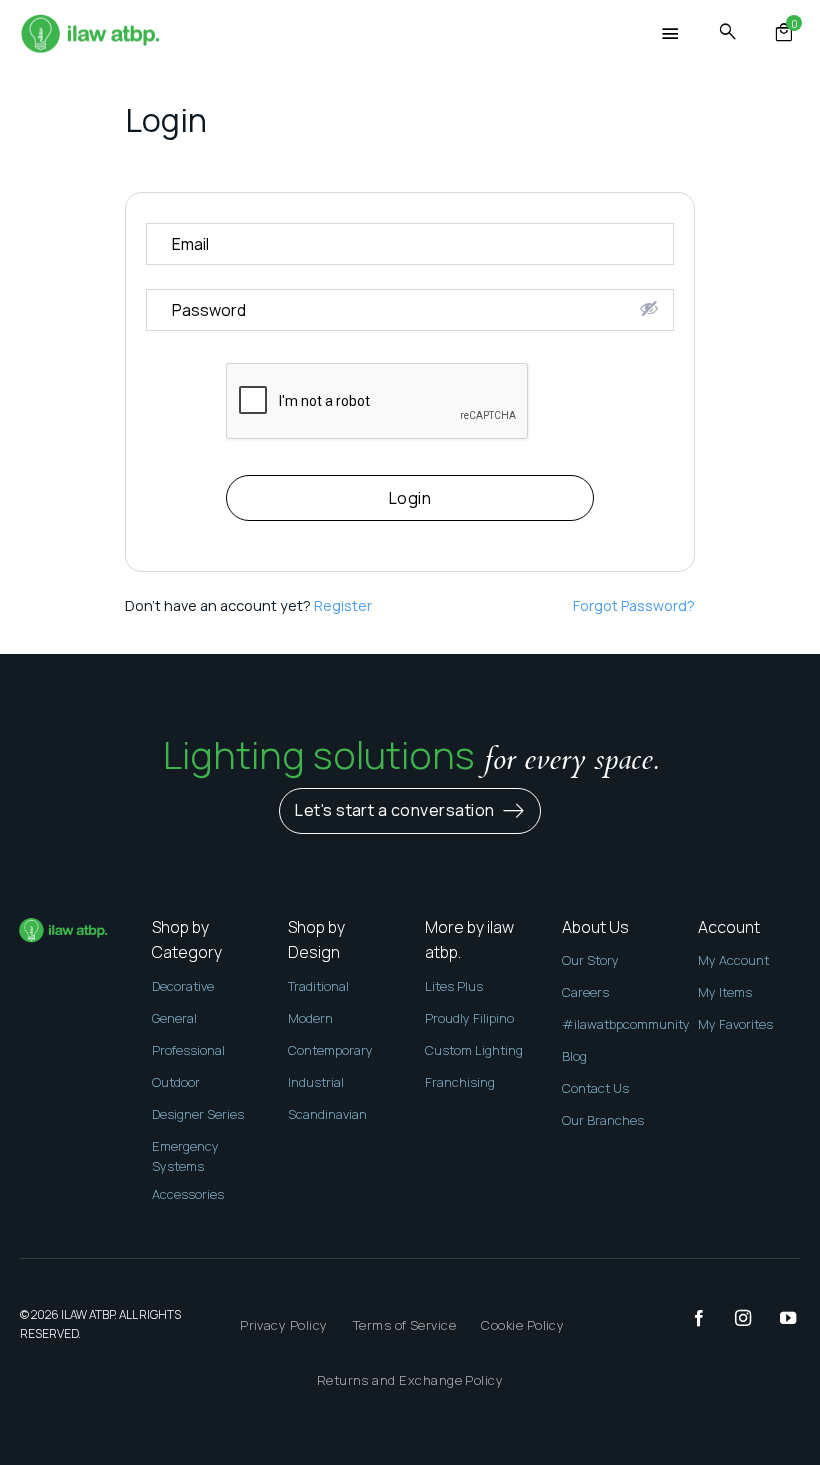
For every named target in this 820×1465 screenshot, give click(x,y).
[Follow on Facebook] (689, 1319)
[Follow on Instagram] (733, 1319)
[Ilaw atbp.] (90, 35)
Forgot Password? (634, 605)
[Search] (728, 32)
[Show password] (649, 308)
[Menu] (671, 34)
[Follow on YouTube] (778, 1319)
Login (410, 498)
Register (343, 605)
